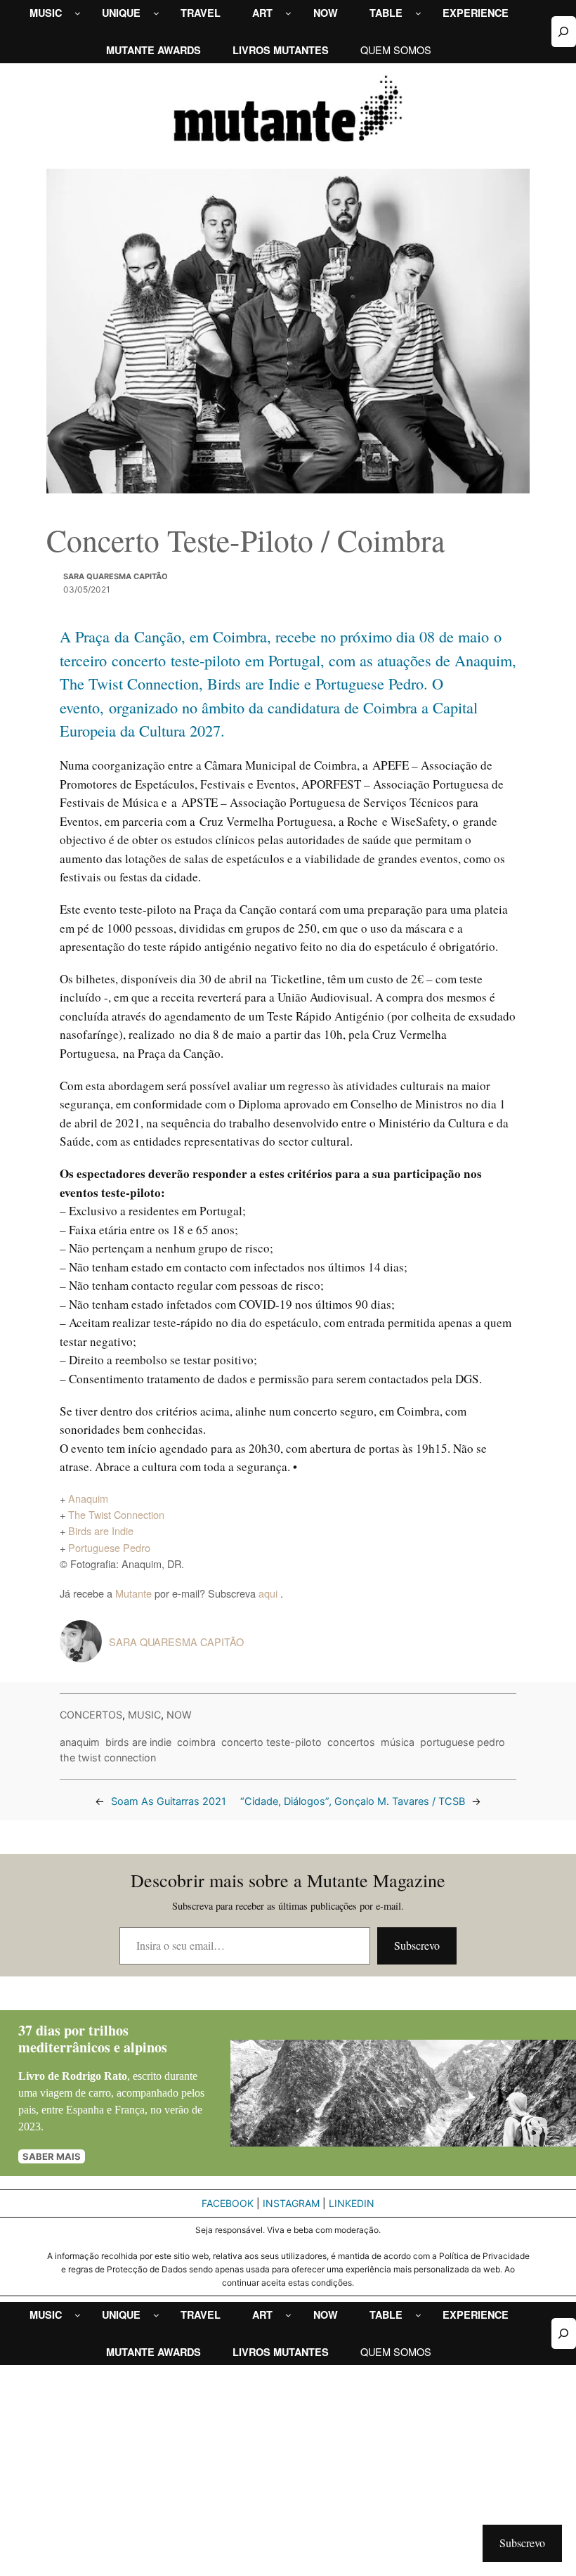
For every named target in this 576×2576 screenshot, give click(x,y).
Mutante (133, 1593)
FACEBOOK (228, 2203)
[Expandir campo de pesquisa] (564, 31)
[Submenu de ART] (288, 13)
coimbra (196, 1742)
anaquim (80, 1742)
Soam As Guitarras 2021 (169, 1801)
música (398, 1742)
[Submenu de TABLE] (418, 13)
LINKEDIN (352, 2203)
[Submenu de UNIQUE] (156, 13)
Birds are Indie (101, 1530)
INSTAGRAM (291, 2203)
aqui (269, 1593)
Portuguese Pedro (109, 1547)
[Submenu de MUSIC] (78, 13)
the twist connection (108, 1758)
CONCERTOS (91, 1715)
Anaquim (88, 1498)
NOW (179, 1715)
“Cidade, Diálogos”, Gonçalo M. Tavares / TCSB (353, 1801)
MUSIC (144, 1715)
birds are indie (138, 1742)
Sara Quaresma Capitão (116, 576)
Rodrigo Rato (94, 2076)
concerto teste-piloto (271, 1742)
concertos (351, 1742)
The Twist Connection (116, 1514)
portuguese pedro (463, 1742)
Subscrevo (417, 1945)
